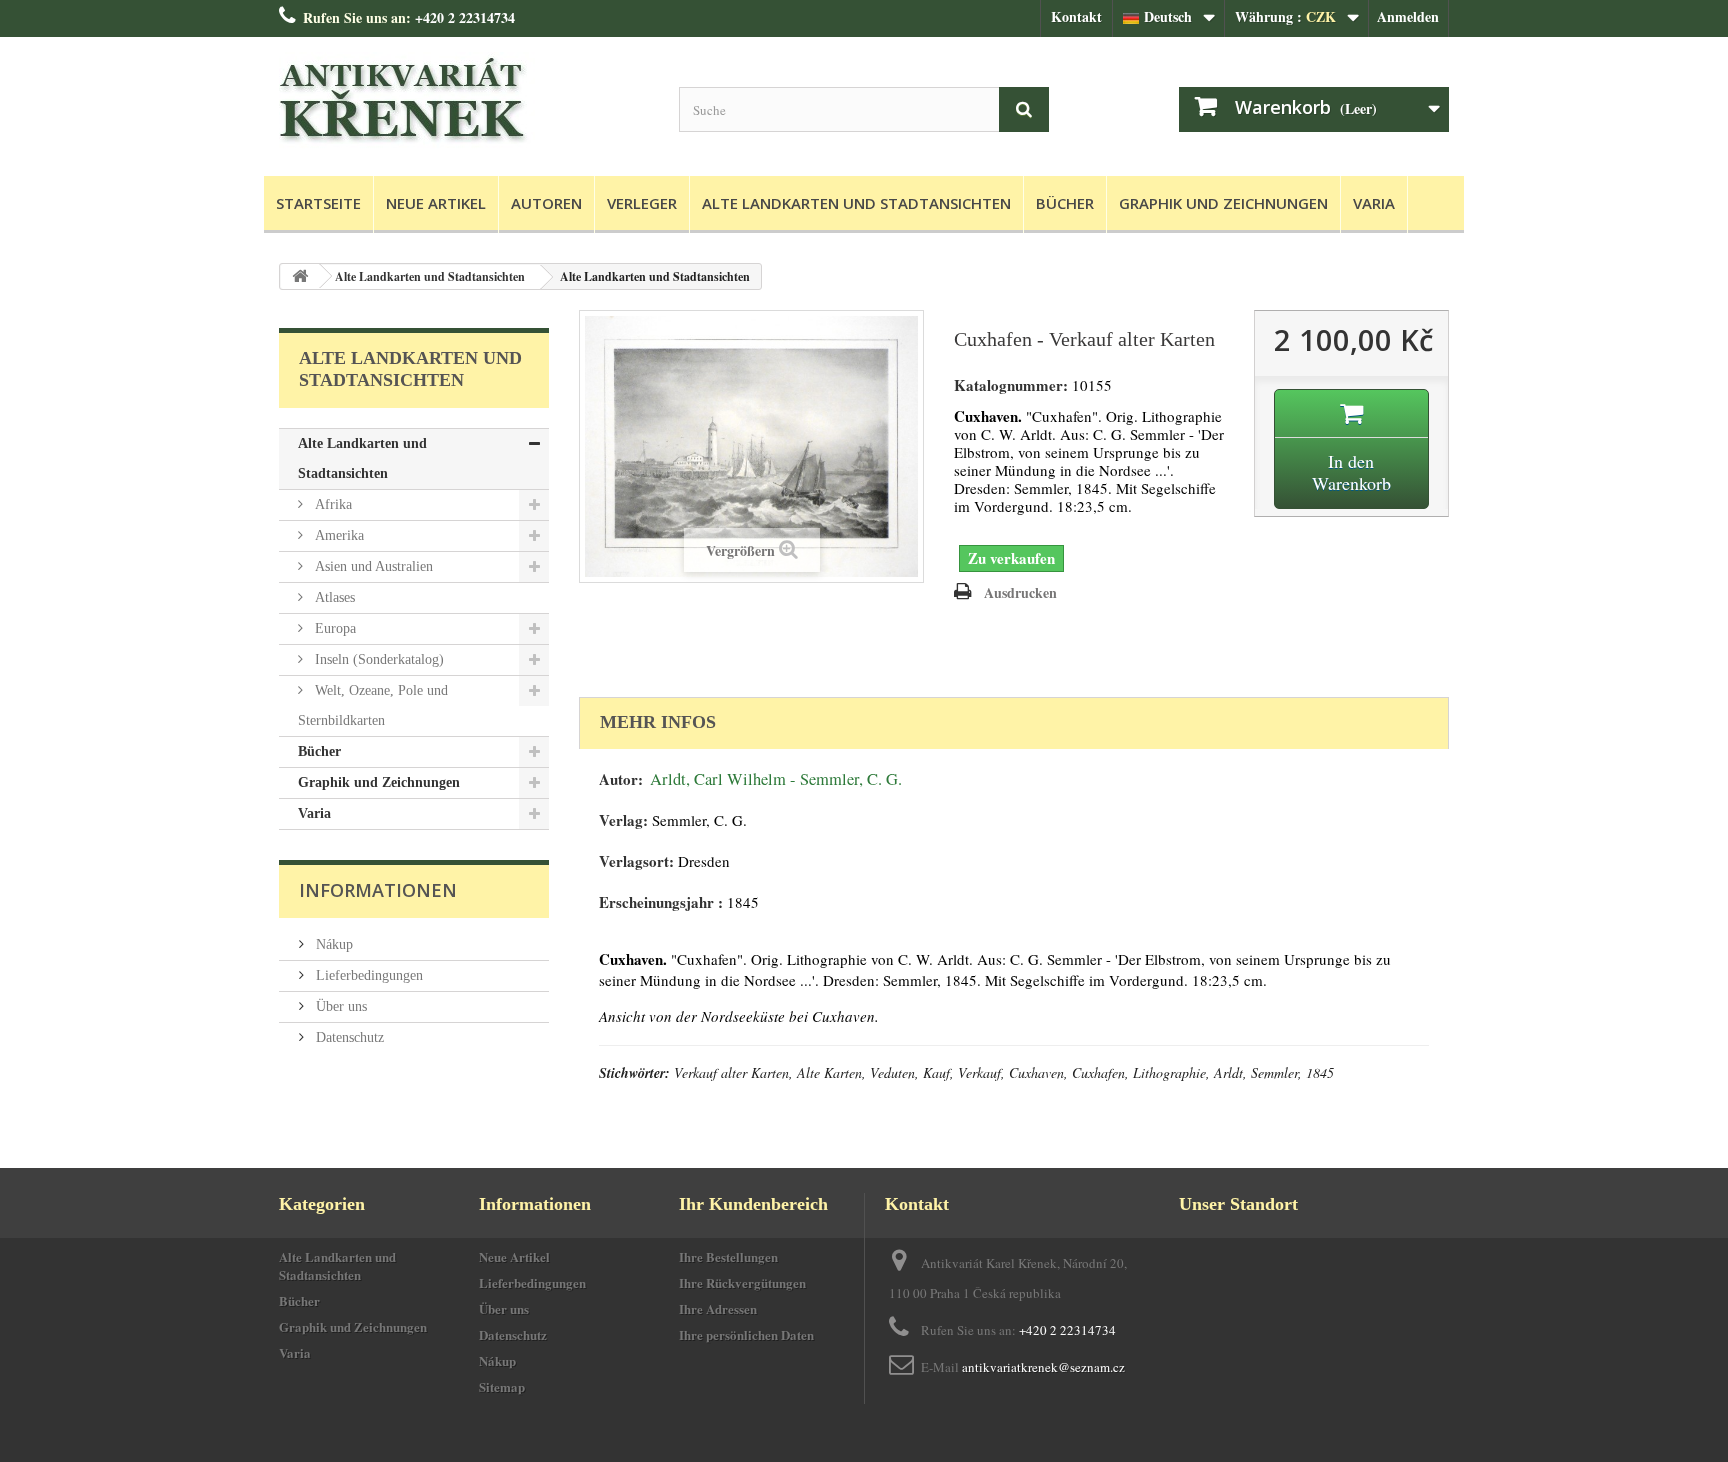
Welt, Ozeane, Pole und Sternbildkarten (373, 705)
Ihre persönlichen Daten (746, 1334)
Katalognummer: (1011, 385)
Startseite (318, 203)
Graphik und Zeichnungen (1223, 203)
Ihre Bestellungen (728, 1256)
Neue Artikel (436, 203)
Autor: (621, 779)
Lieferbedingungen (367, 975)
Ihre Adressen (718, 1308)
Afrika (331, 504)
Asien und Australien (372, 566)
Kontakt (1076, 16)
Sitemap (502, 1386)
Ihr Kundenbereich (753, 1204)
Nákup (332, 944)
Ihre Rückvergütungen (742, 1282)
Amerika (337, 535)
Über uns (339, 1006)
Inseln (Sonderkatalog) (377, 659)
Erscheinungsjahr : (661, 902)
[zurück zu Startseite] (300, 276)
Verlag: (623, 820)
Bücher (1065, 203)
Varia (1374, 203)
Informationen (378, 890)
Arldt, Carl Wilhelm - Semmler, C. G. (776, 779)
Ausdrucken (1020, 592)
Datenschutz (348, 1037)
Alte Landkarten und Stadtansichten (856, 203)
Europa (333, 628)
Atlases (333, 597)
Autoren (546, 203)
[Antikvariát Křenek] (464, 101)
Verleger (642, 203)
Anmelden (1408, 16)
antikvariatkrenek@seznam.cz (1043, 1367)
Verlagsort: (636, 861)
